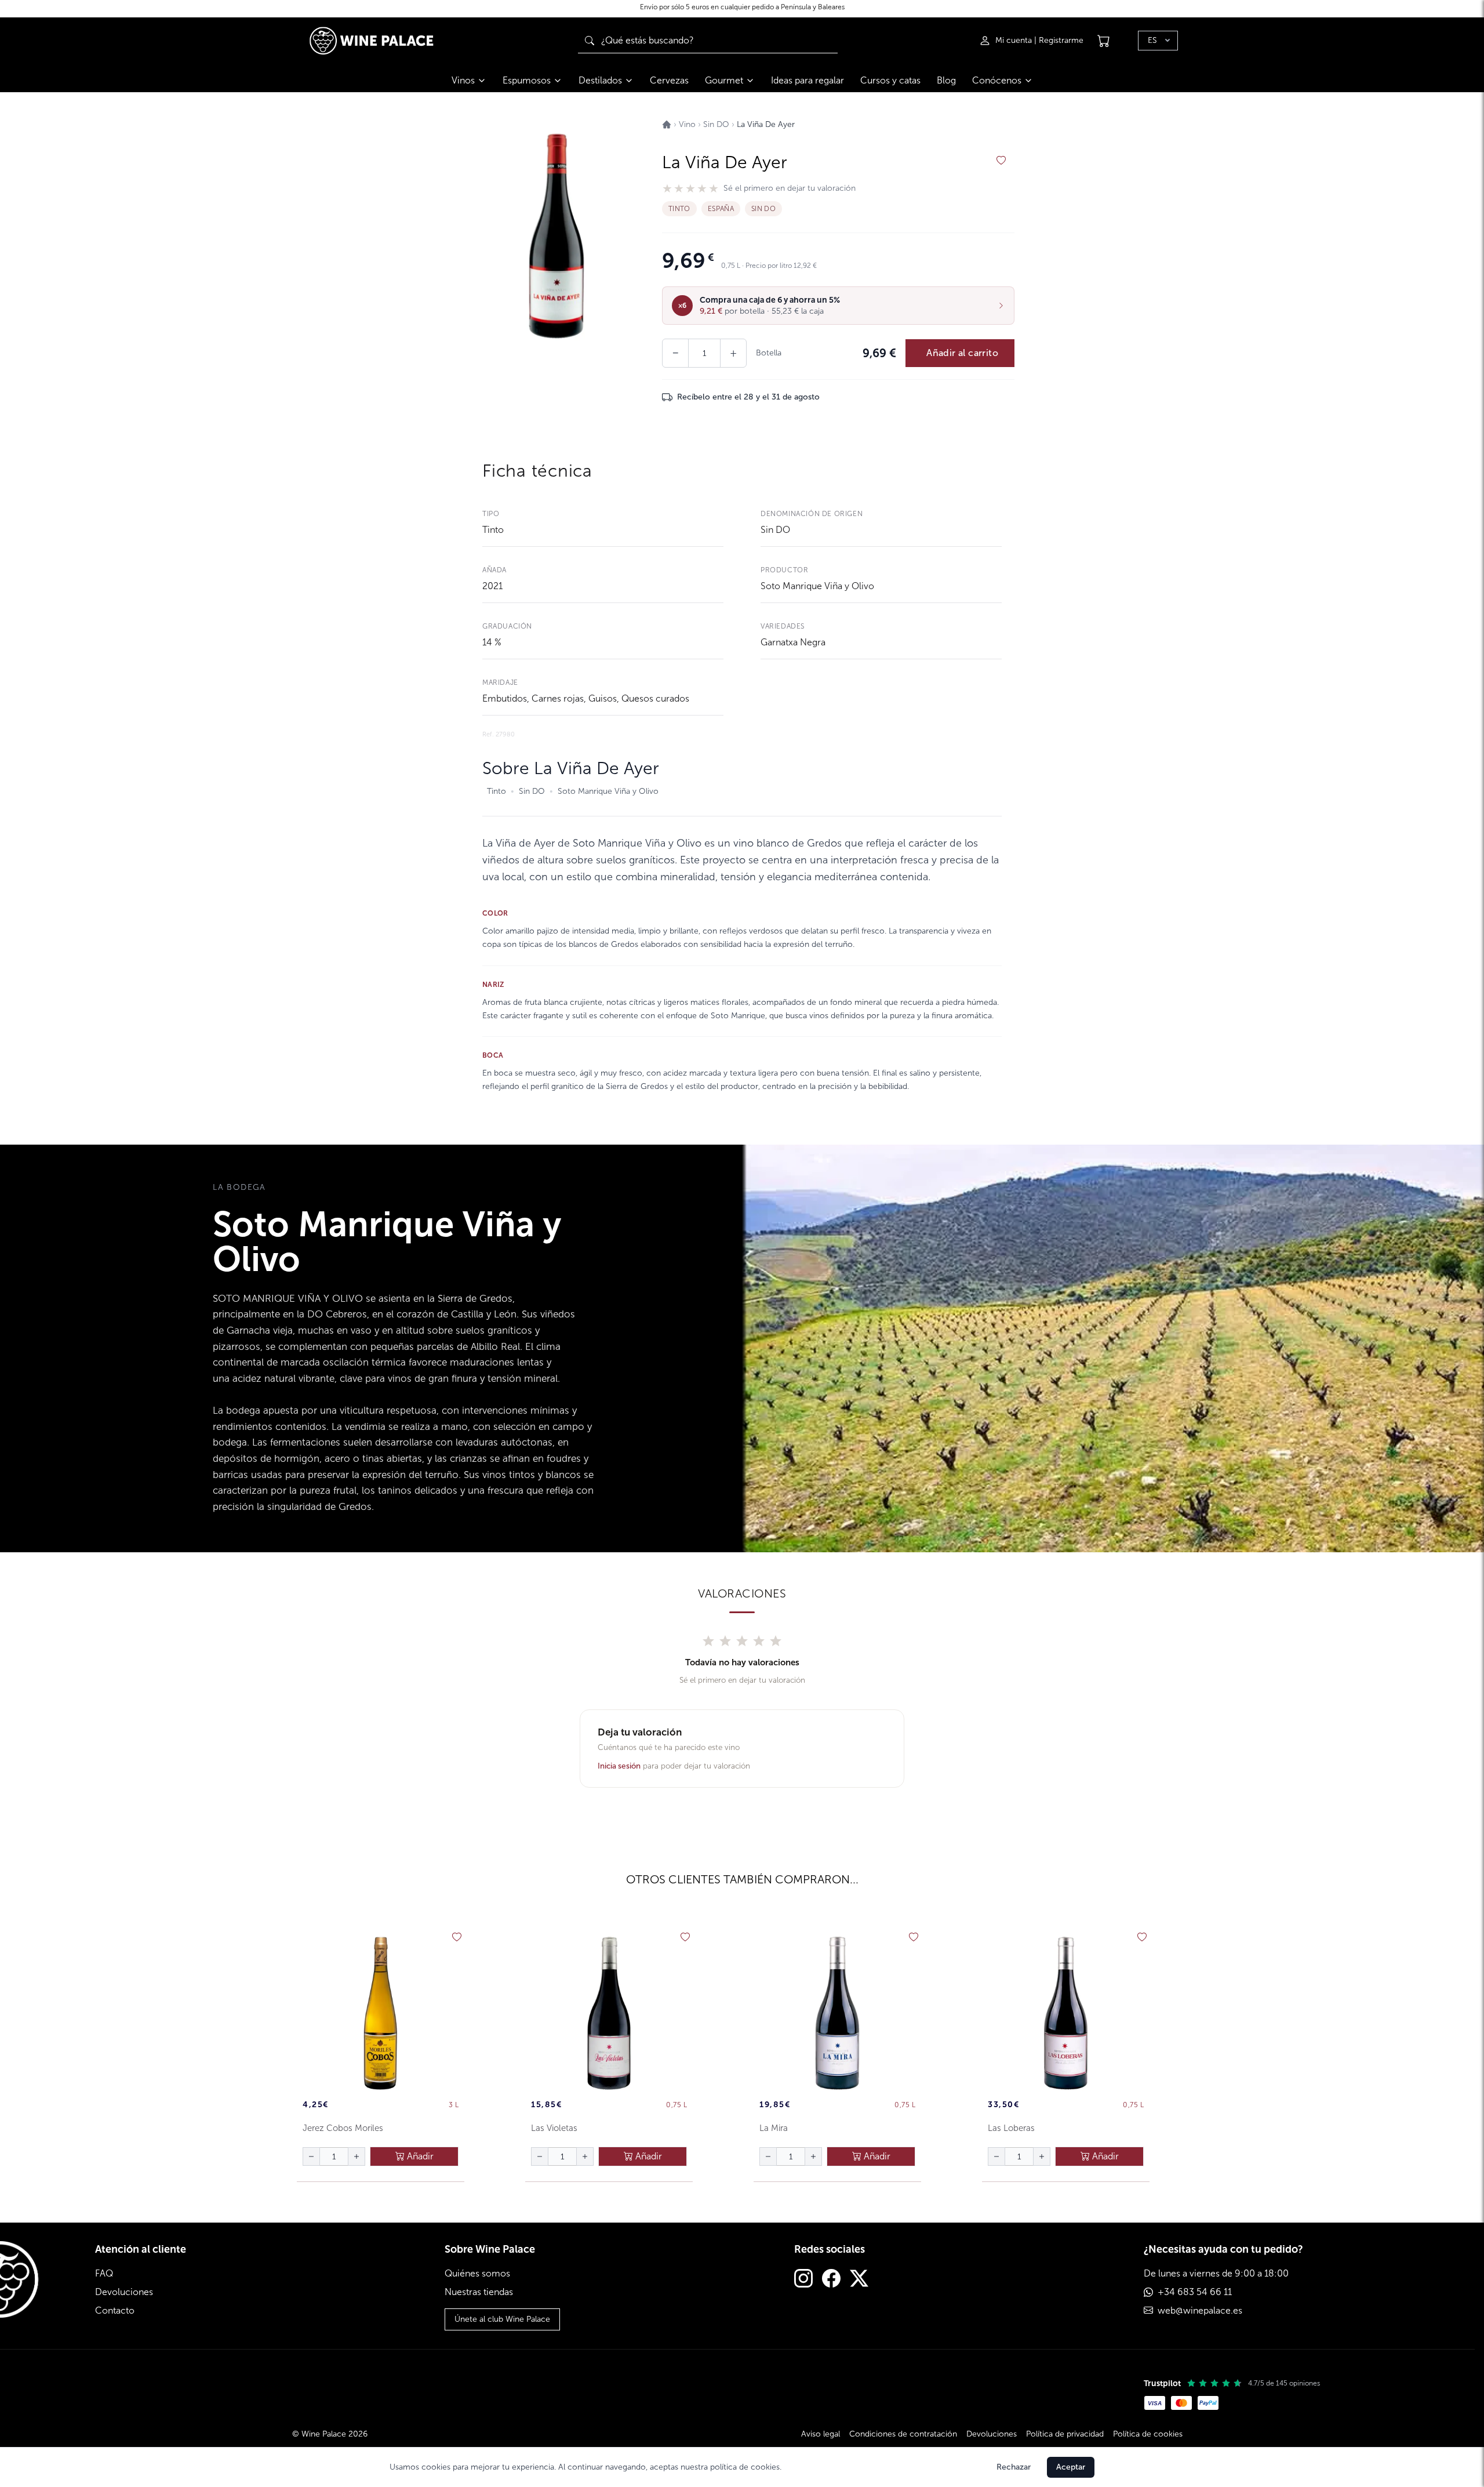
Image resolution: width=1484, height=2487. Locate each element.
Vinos (463, 80)
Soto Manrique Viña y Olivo (817, 586)
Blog (946, 80)
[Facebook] (831, 2280)
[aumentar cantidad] (357, 2156)
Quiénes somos (477, 2273)
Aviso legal (821, 2434)
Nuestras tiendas (479, 2292)
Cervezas (669, 80)
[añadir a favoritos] (1001, 161)
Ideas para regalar (808, 80)
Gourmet (724, 80)
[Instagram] (803, 2280)
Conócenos (997, 80)
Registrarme (1061, 40)
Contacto (115, 2310)
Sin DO (775, 530)
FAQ (104, 2273)
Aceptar (1071, 2467)
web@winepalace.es (1200, 2310)
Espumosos (527, 80)
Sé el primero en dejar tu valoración (790, 188)
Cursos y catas (890, 80)
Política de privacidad (1065, 2434)
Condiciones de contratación (903, 2434)
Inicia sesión (619, 1766)
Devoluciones (124, 2292)
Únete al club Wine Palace (502, 2319)
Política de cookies (1148, 2434)
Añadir (419, 2156)
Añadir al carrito (962, 353)
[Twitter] (859, 2280)
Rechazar (1014, 2467)
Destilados (600, 80)
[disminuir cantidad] (311, 2156)
